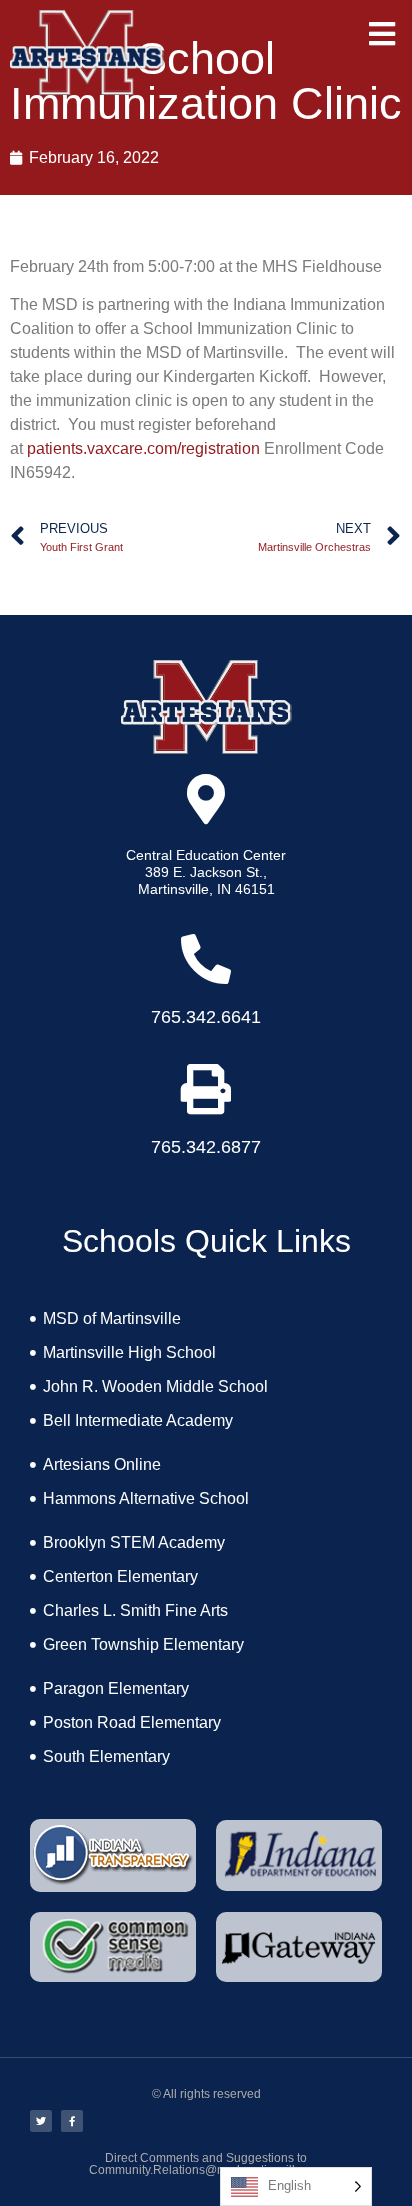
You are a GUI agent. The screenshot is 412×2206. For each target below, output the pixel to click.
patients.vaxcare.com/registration (143, 448)
